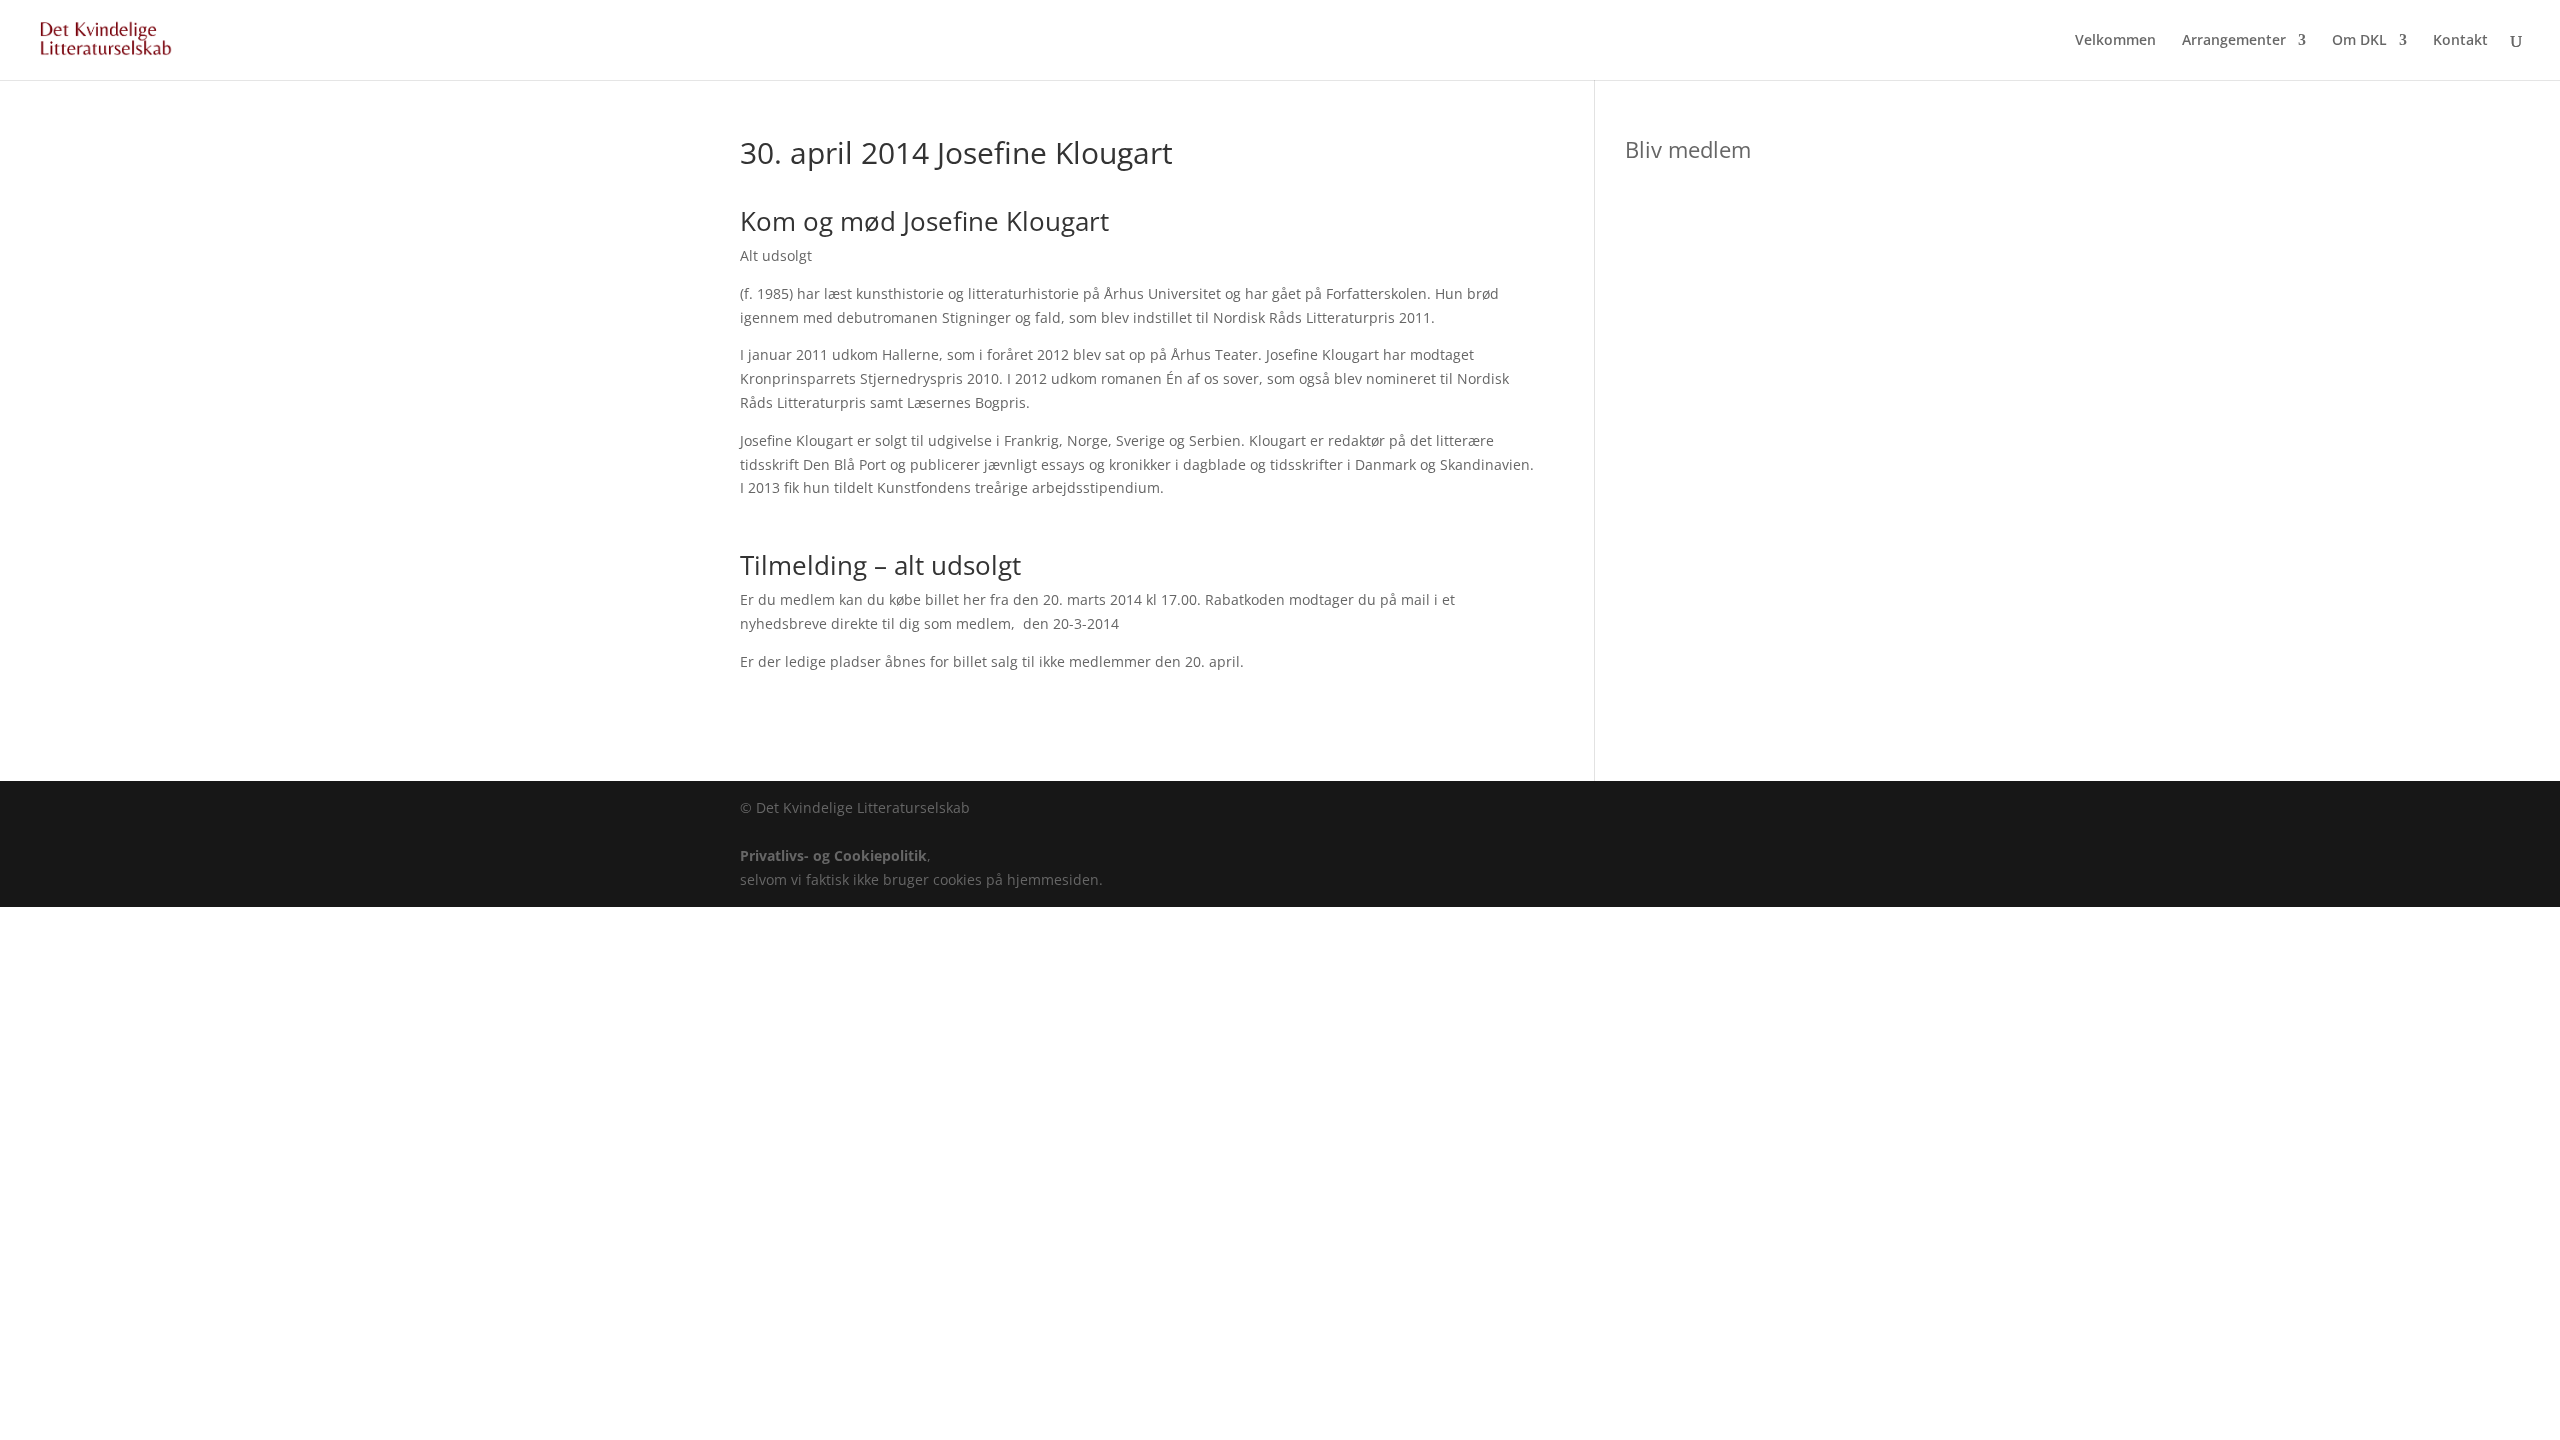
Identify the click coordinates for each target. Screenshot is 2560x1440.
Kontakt (2460, 41)
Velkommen (2115, 41)
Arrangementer (2234, 41)
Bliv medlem (1688, 149)
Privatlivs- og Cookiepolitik (833, 855)
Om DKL (2359, 41)
